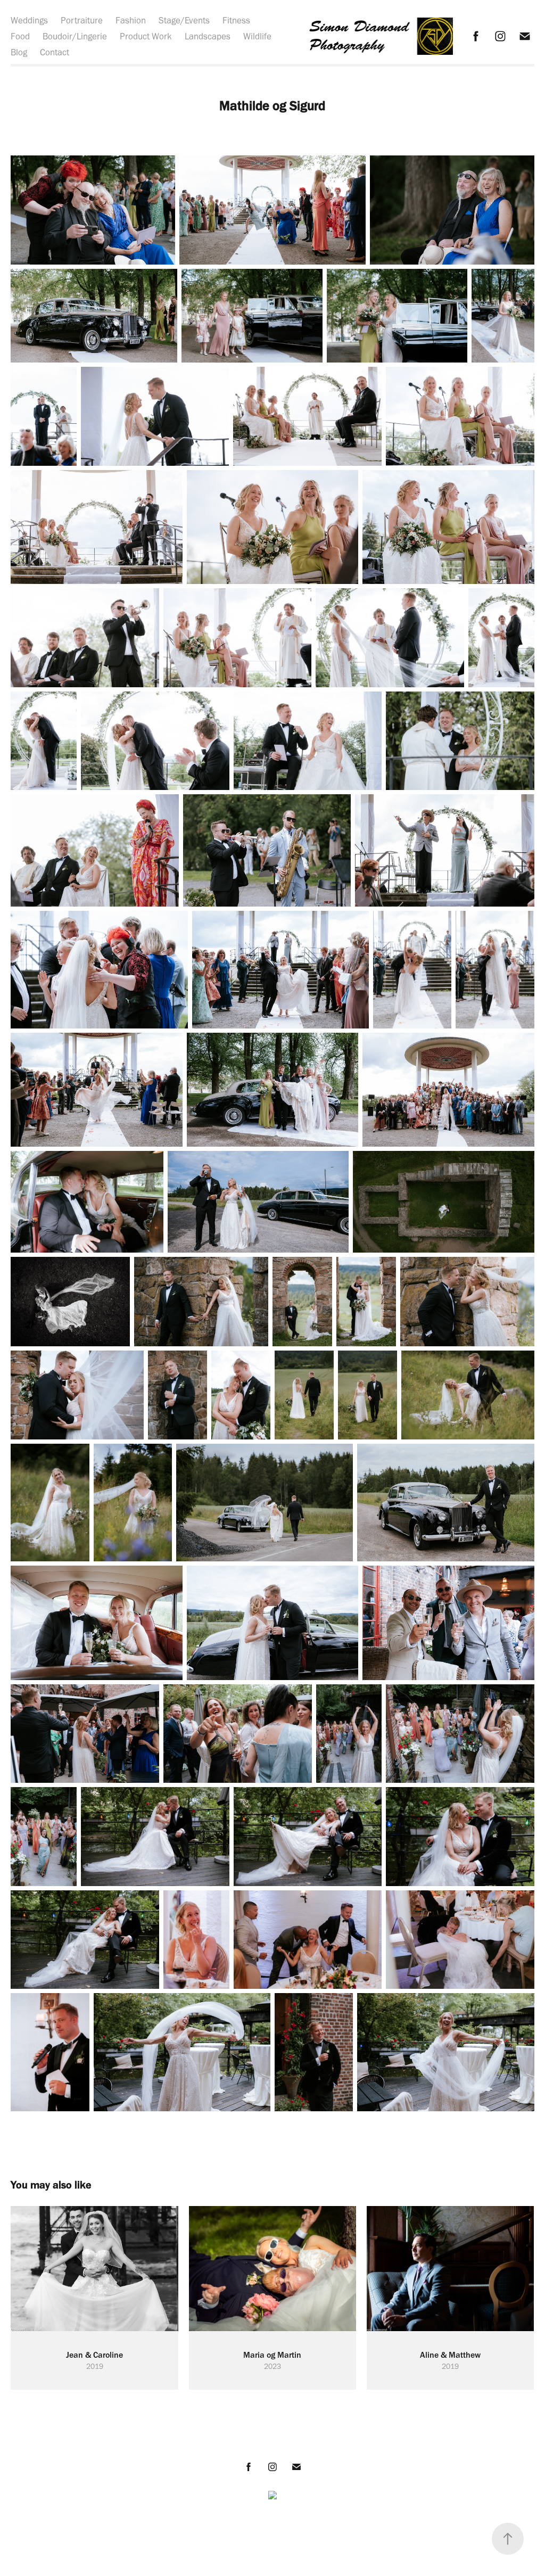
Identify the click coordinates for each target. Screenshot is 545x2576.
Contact (55, 52)
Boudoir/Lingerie (75, 36)
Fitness (236, 20)
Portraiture (82, 20)
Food (20, 36)
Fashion (131, 20)
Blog (19, 52)
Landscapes (208, 36)
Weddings (29, 20)
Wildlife (257, 36)
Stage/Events (184, 20)
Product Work (146, 36)
